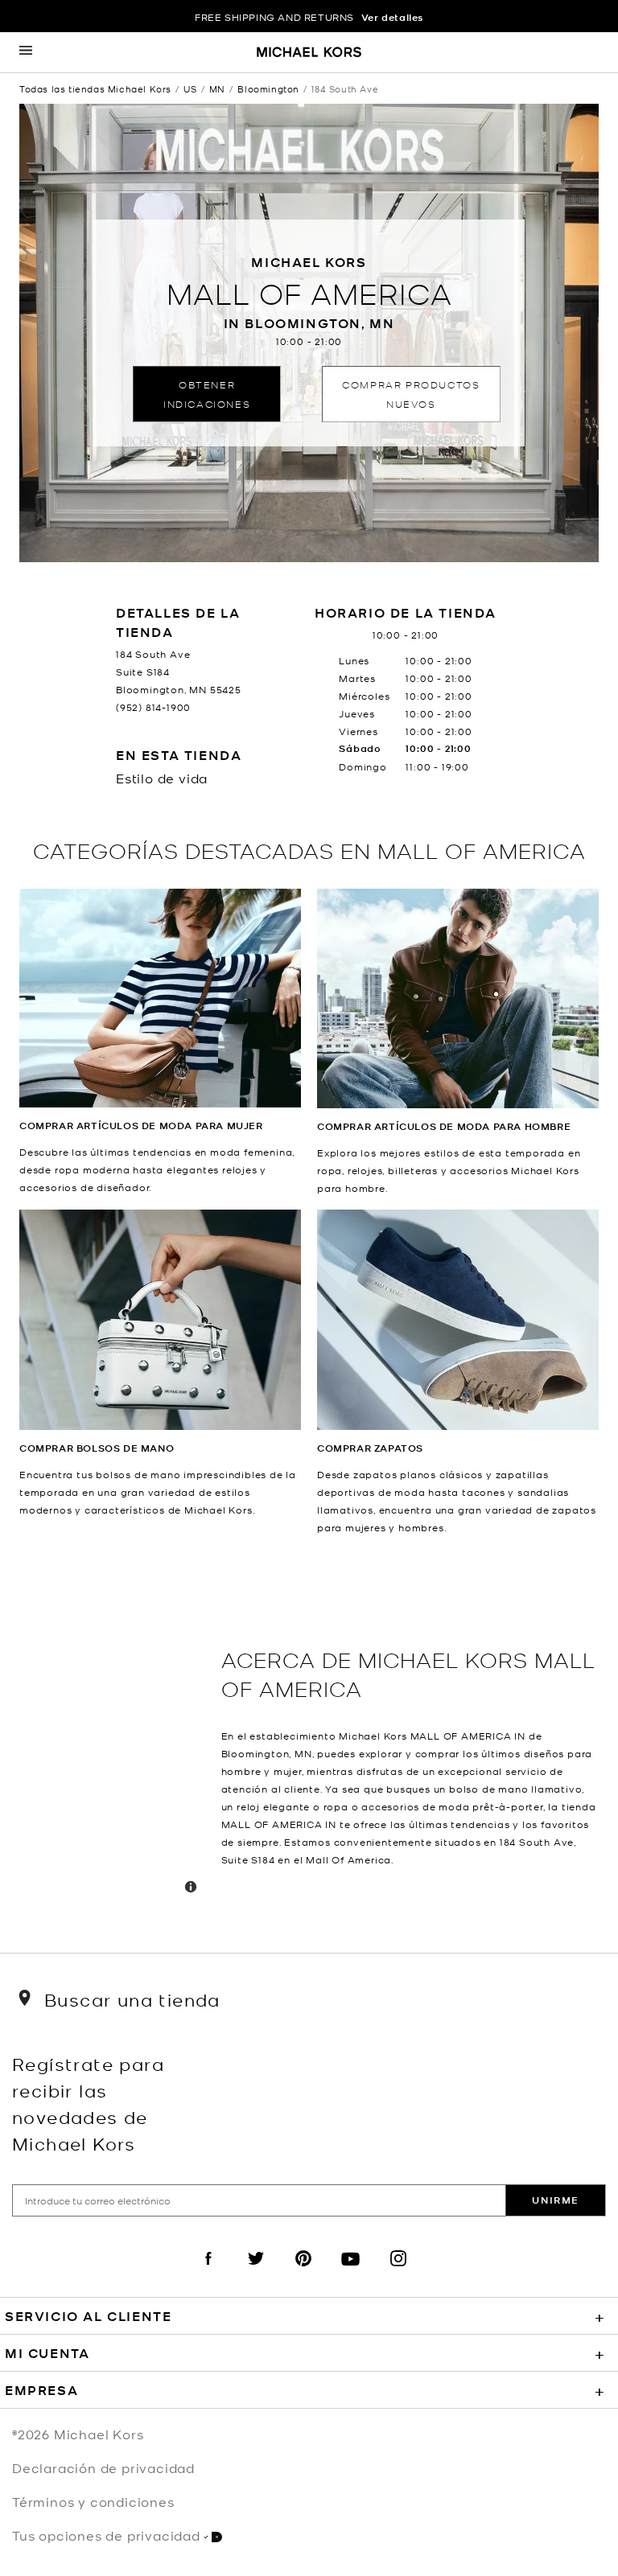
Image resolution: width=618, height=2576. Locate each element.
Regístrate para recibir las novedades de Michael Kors (88, 2103)
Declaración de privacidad (103, 2467)
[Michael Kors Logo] (309, 53)
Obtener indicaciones (207, 394)
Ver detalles (392, 17)
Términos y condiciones (93, 2501)
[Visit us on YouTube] (351, 2272)
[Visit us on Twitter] (256, 2272)
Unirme (556, 2200)
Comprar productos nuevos (411, 394)
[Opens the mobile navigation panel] (26, 52)
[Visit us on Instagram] (398, 2272)
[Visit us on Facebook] (208, 2272)
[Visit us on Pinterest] (303, 2272)
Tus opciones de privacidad (106, 2535)
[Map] (114, 1744)
